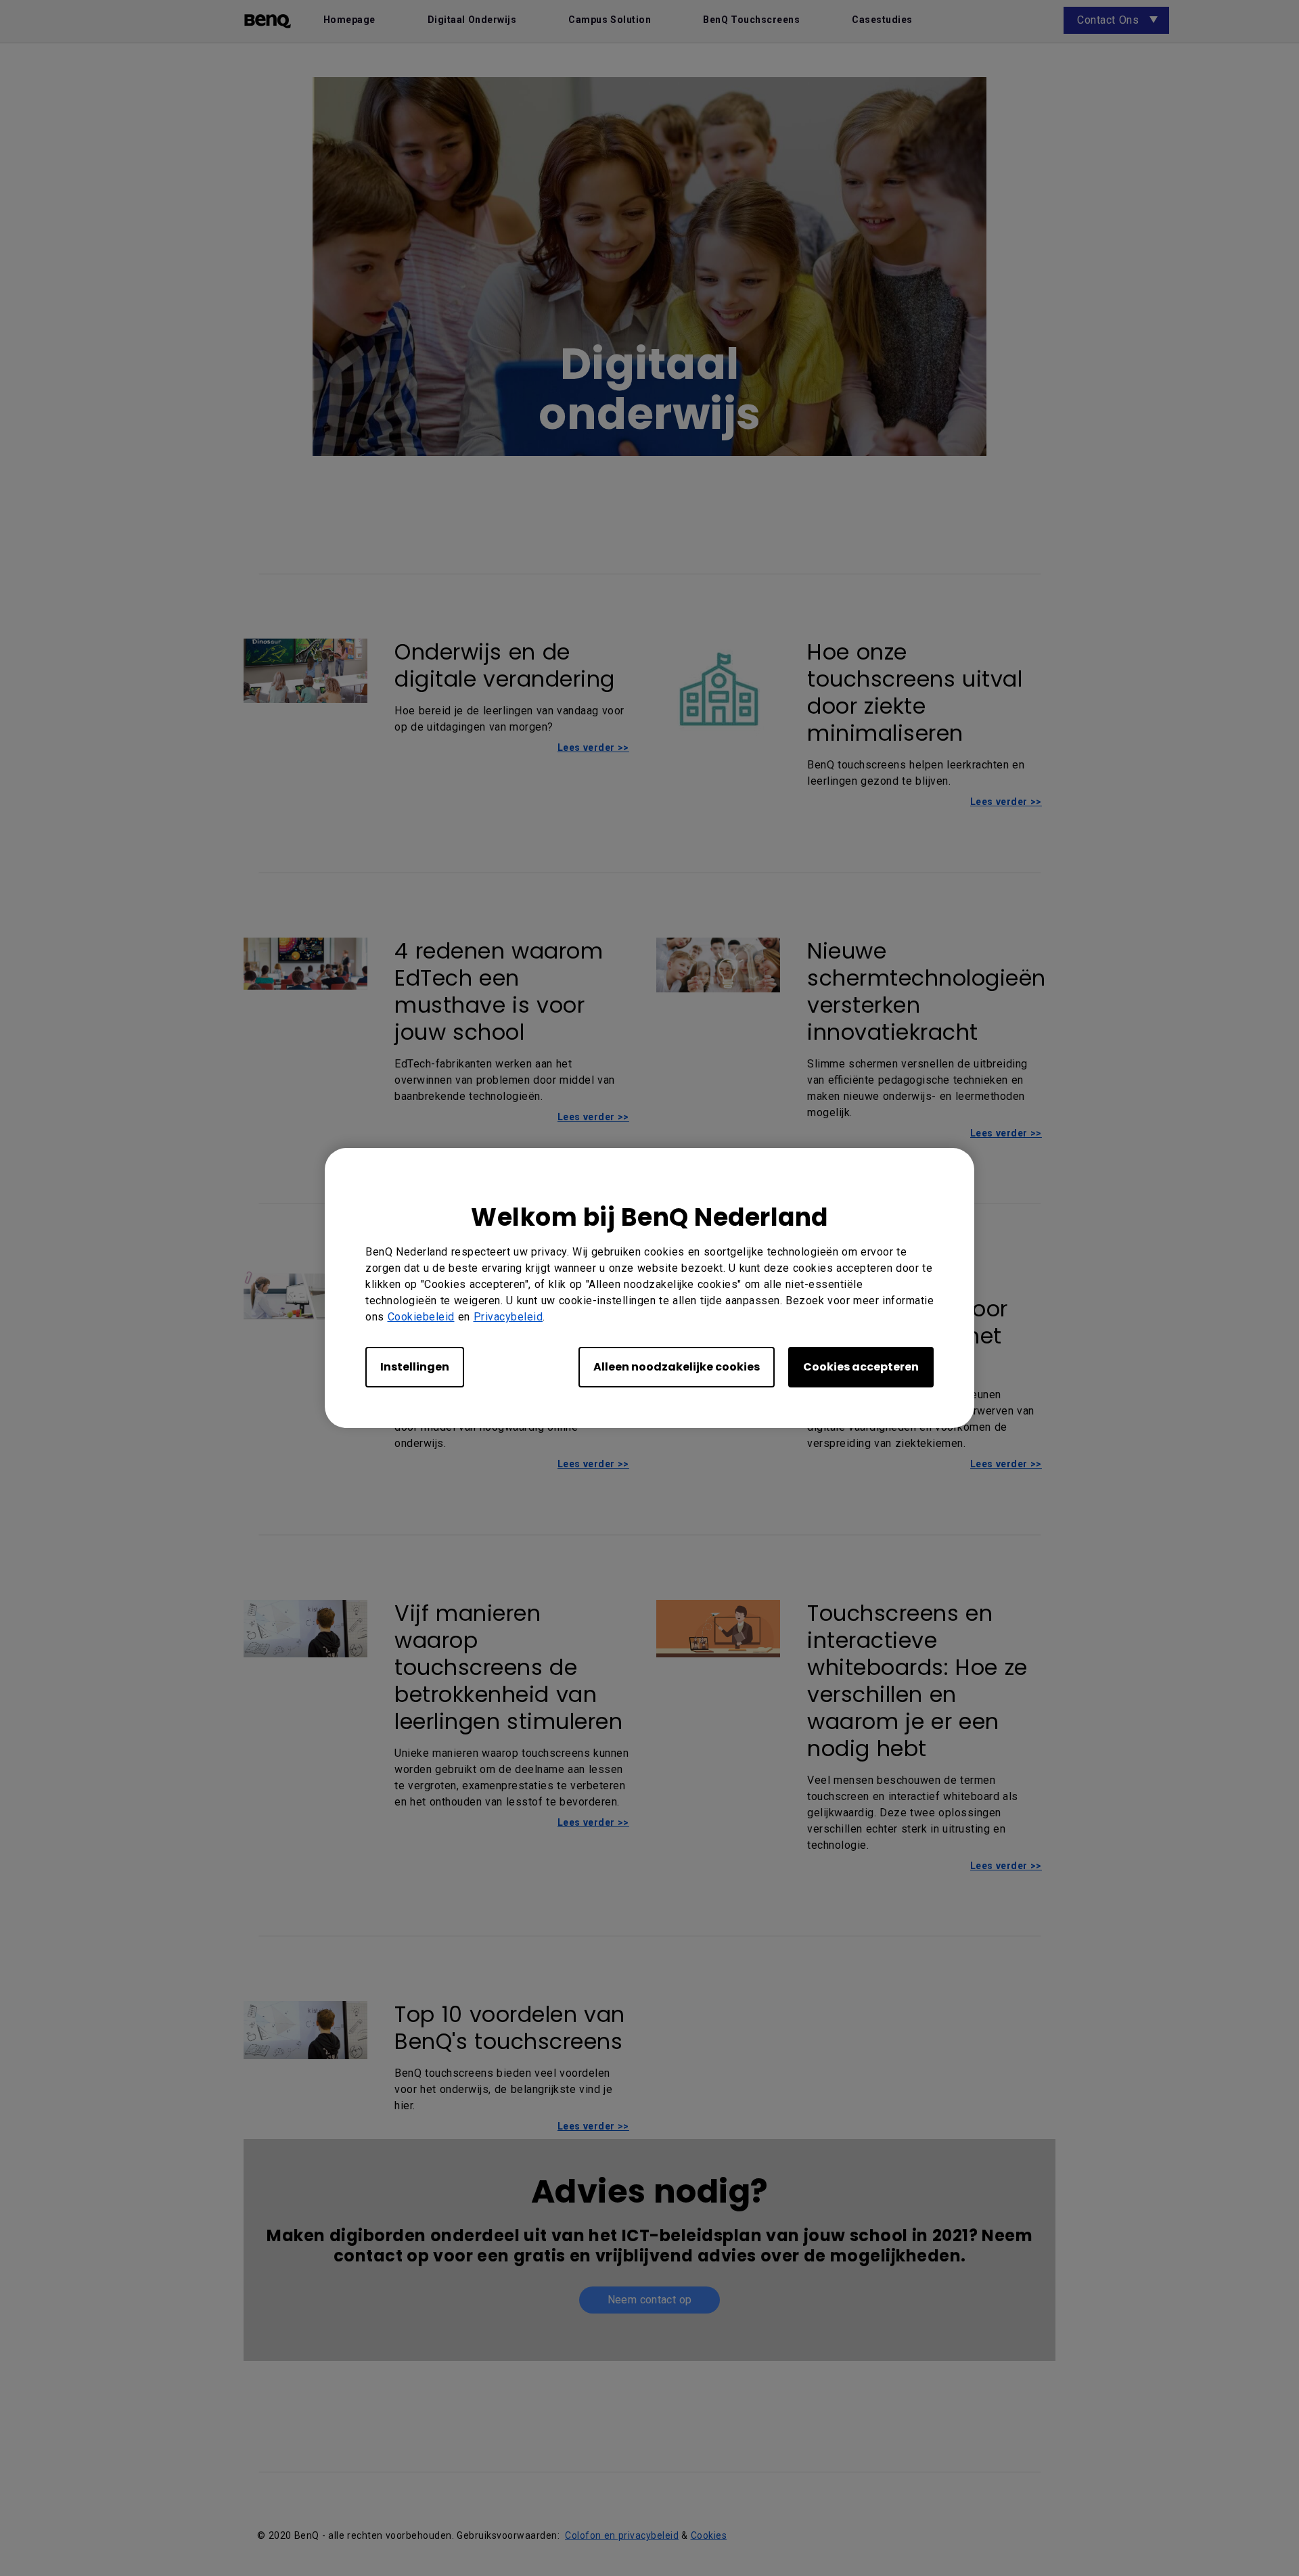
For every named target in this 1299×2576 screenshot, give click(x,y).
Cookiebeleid (421, 1317)
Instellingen (415, 1367)
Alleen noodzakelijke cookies (677, 1367)
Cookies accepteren (861, 1367)
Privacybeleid (508, 1317)
